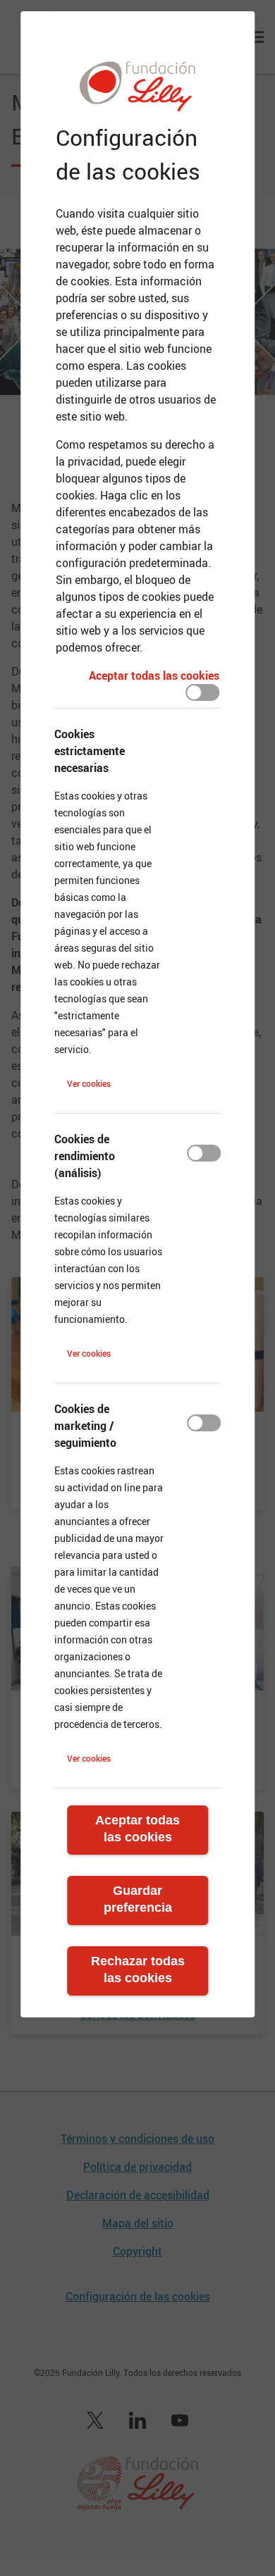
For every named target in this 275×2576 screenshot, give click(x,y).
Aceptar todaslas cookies (137, 1829)
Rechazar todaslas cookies (138, 1970)
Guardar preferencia (138, 1899)
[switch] (202, 692)
